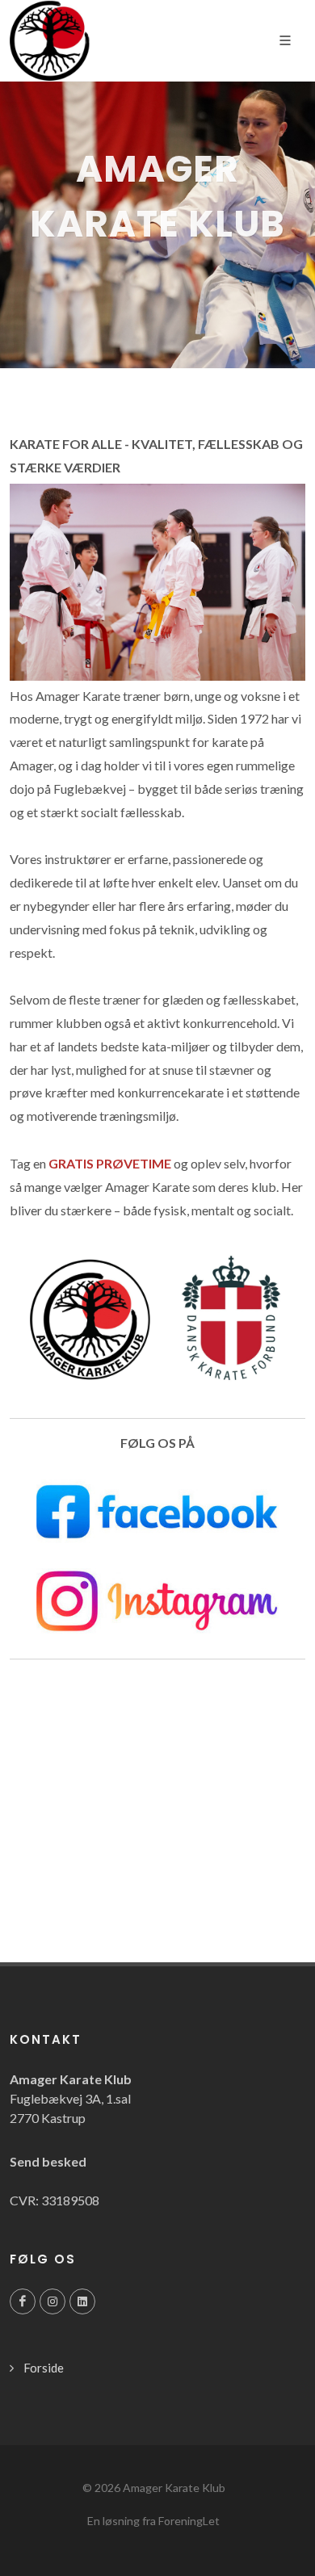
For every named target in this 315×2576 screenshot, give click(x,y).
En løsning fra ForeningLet (153, 2521)
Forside (44, 2368)
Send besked (48, 2161)
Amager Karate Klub (174, 2488)
